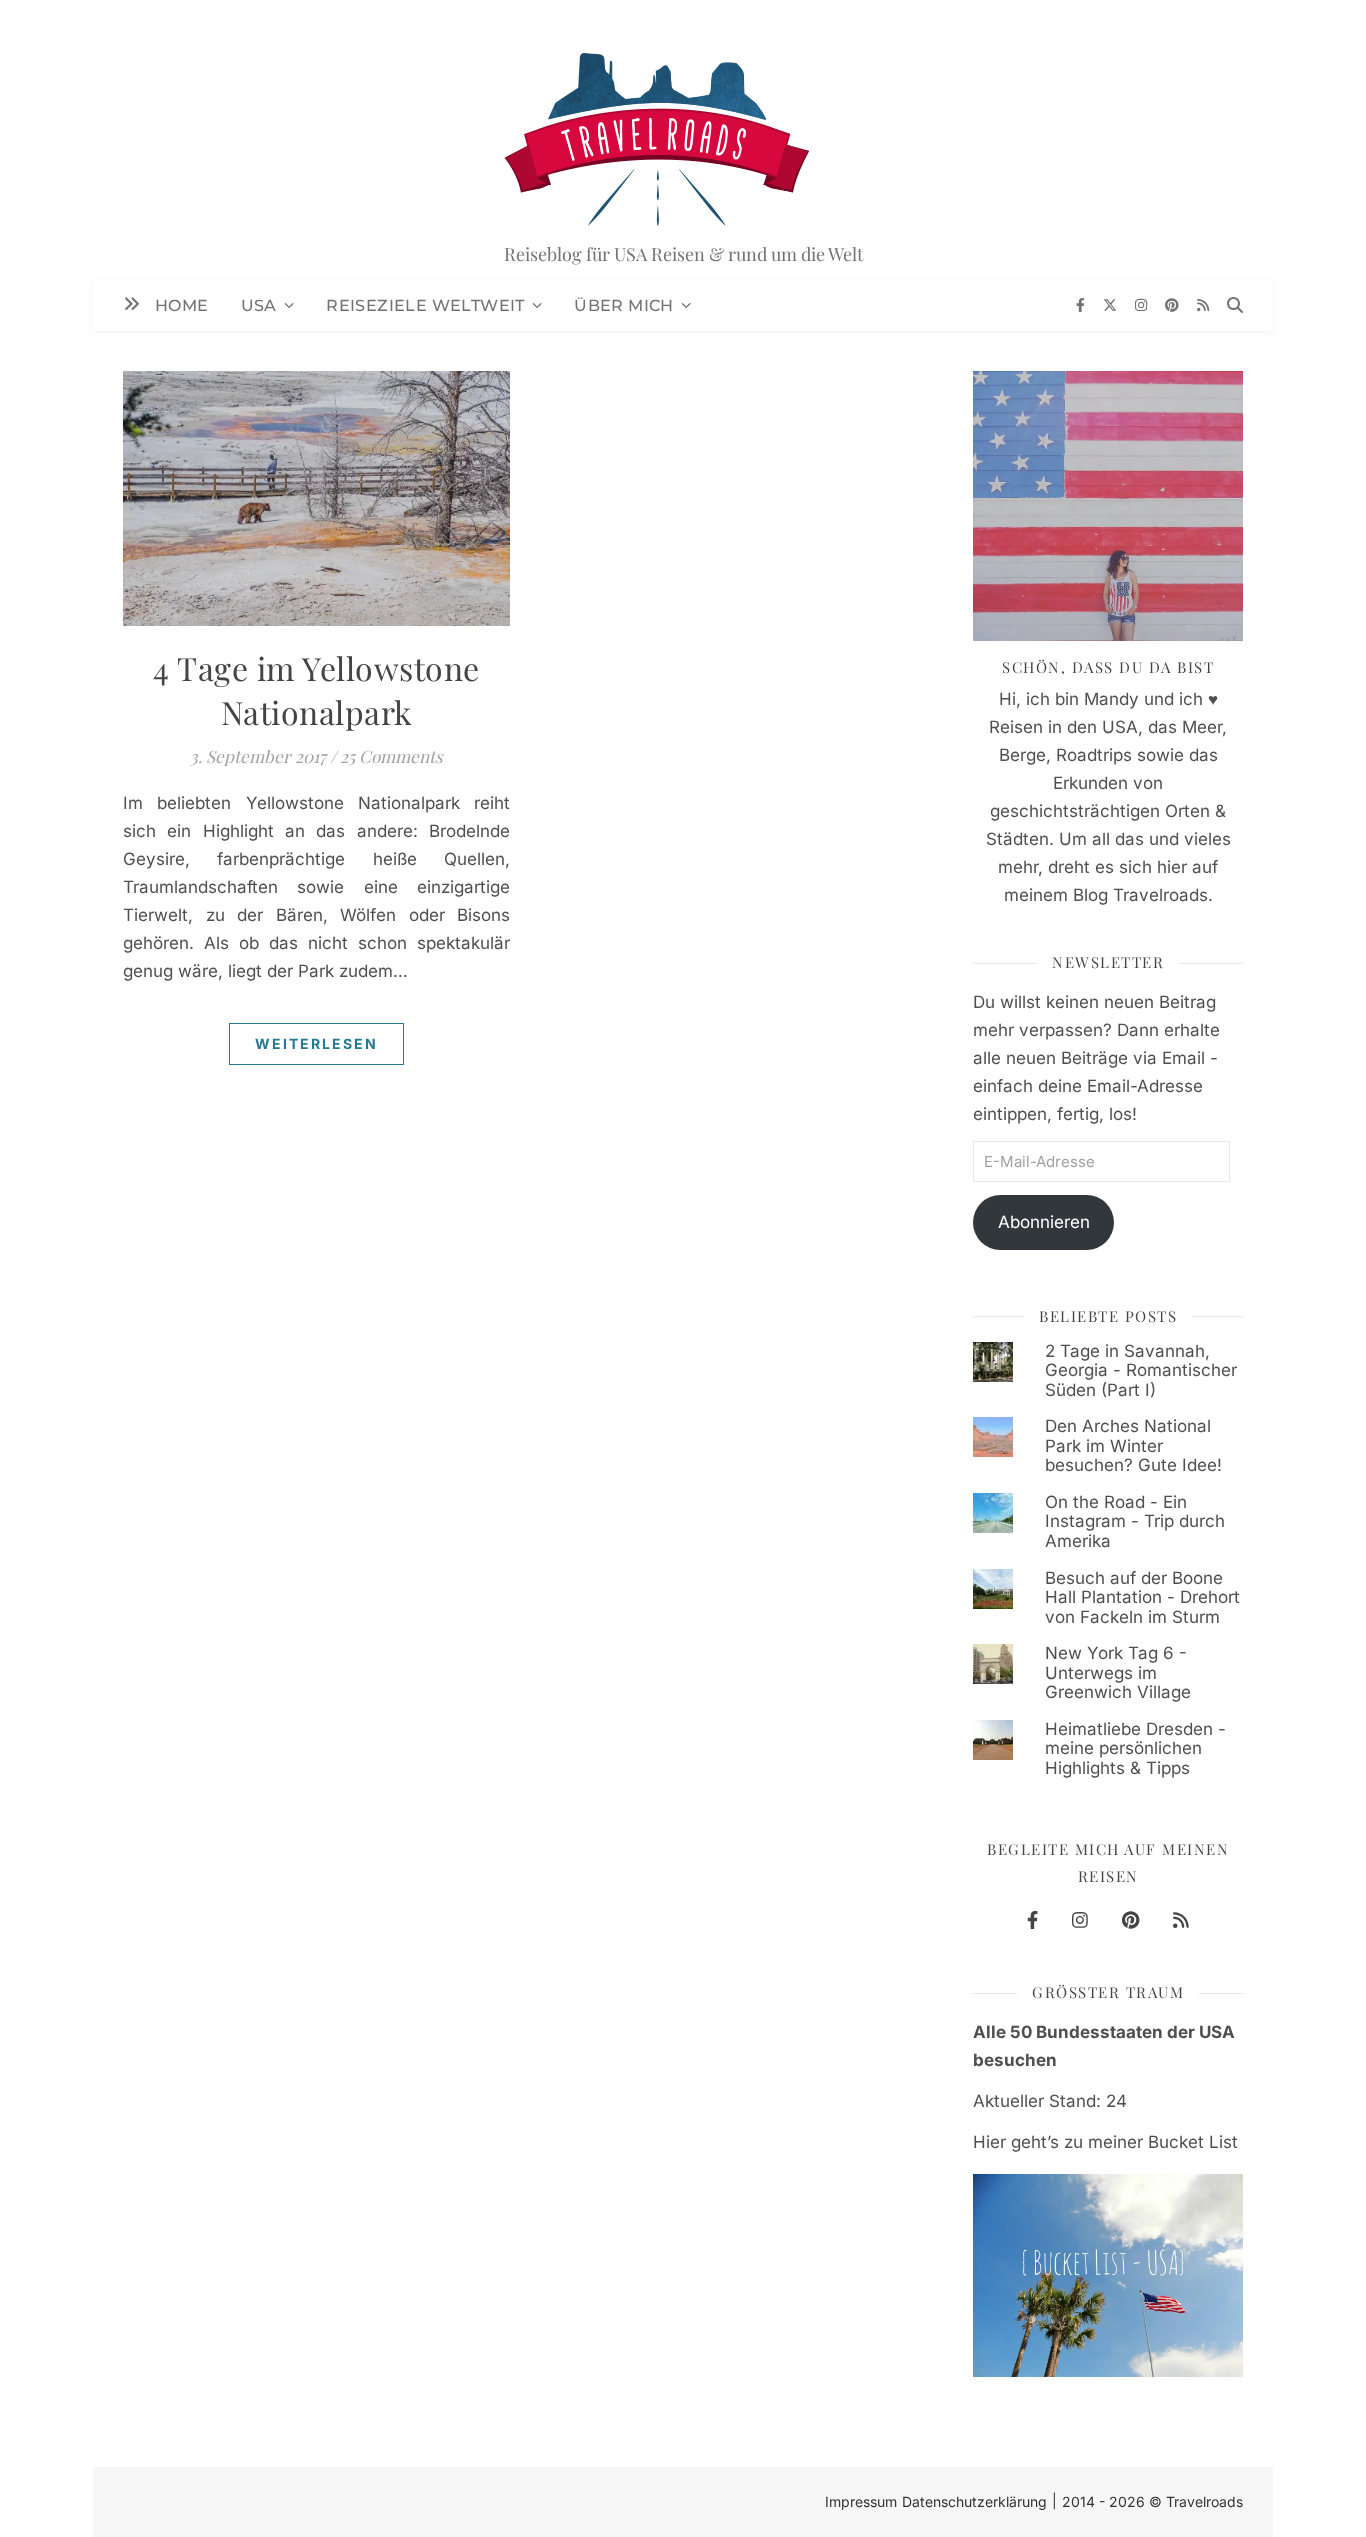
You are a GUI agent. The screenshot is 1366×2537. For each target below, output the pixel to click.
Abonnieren (1044, 1222)
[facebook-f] (1082, 304)
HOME (182, 305)
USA (259, 305)
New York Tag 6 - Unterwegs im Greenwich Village (1118, 1672)
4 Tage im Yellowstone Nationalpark (316, 689)
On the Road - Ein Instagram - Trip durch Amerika (1135, 1521)
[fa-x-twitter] (1112, 304)
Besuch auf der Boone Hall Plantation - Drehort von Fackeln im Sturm (1142, 1597)
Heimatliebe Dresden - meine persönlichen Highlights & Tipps (1135, 1748)
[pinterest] (1174, 304)
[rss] (1203, 304)
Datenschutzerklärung (974, 2501)
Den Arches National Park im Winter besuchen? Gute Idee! (1133, 1445)
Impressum (861, 2501)
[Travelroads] (683, 140)
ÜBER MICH (624, 305)
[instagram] (1143, 304)
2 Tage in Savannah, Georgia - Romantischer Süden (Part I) (1141, 1370)
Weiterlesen (316, 1043)
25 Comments (391, 756)
